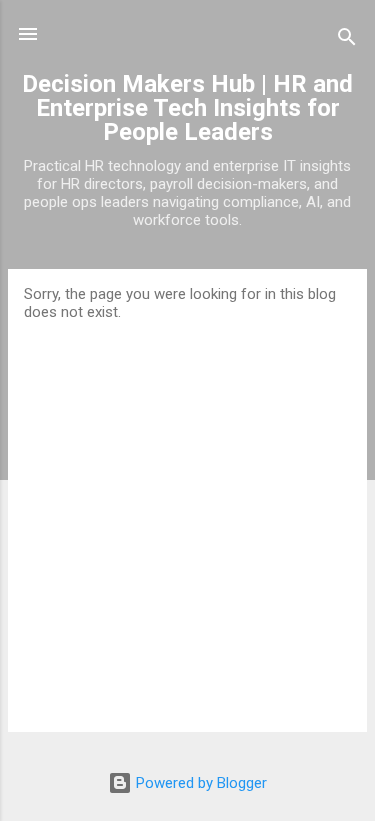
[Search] (347, 40)
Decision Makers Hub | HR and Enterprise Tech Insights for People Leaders (187, 108)
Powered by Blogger (199, 783)
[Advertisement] (187, 518)
